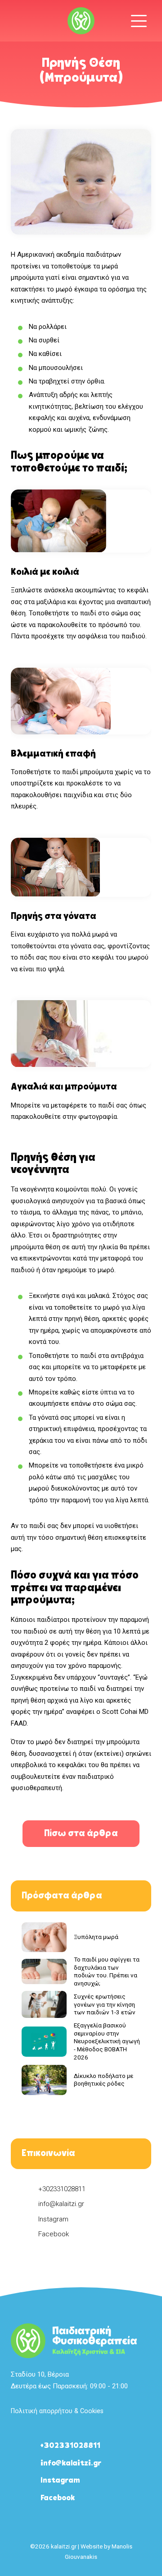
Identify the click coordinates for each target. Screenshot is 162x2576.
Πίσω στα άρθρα (81, 1834)
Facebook (54, 2234)
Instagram (53, 2219)
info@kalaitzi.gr (61, 2204)
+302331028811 (62, 2189)
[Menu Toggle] (139, 21)
